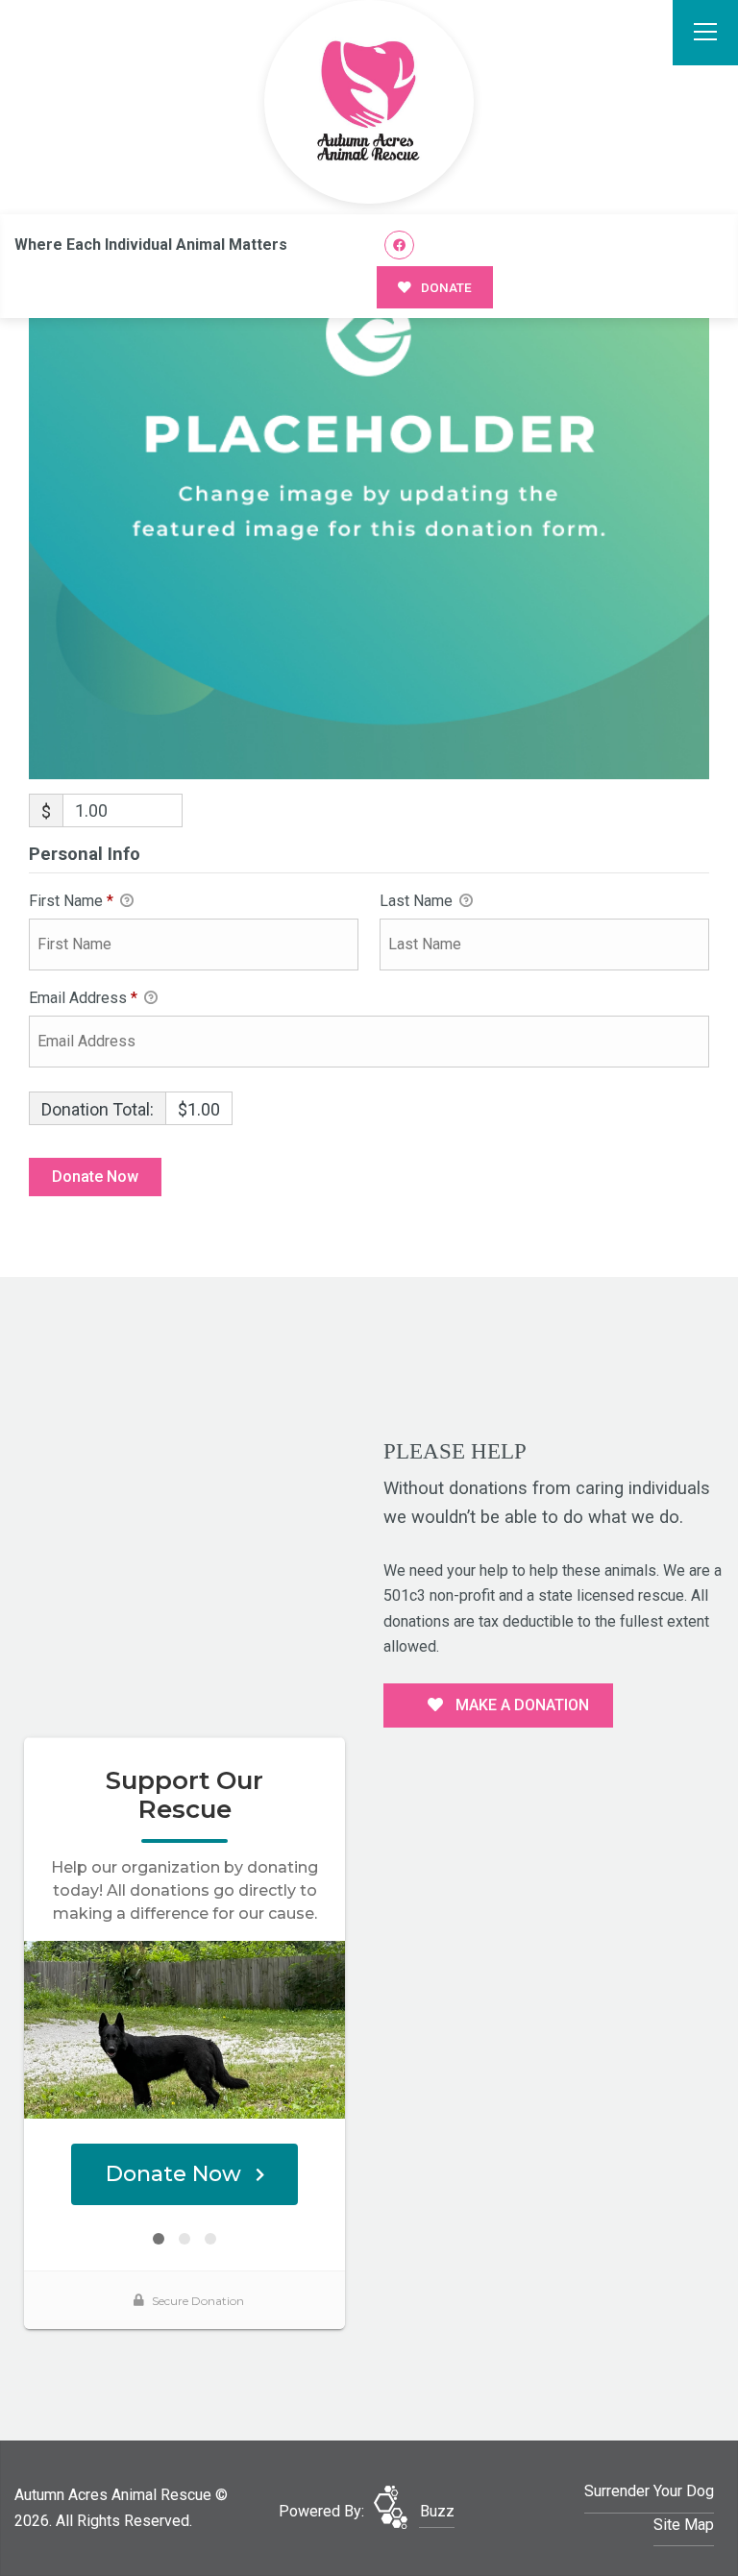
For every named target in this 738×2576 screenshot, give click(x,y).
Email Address (83, 998)
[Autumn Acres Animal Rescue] (369, 102)
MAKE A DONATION (520, 1705)
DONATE (445, 287)
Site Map (684, 2525)
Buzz (437, 2511)
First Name (71, 901)
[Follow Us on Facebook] (399, 245)
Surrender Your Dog (649, 2491)
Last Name (418, 901)
